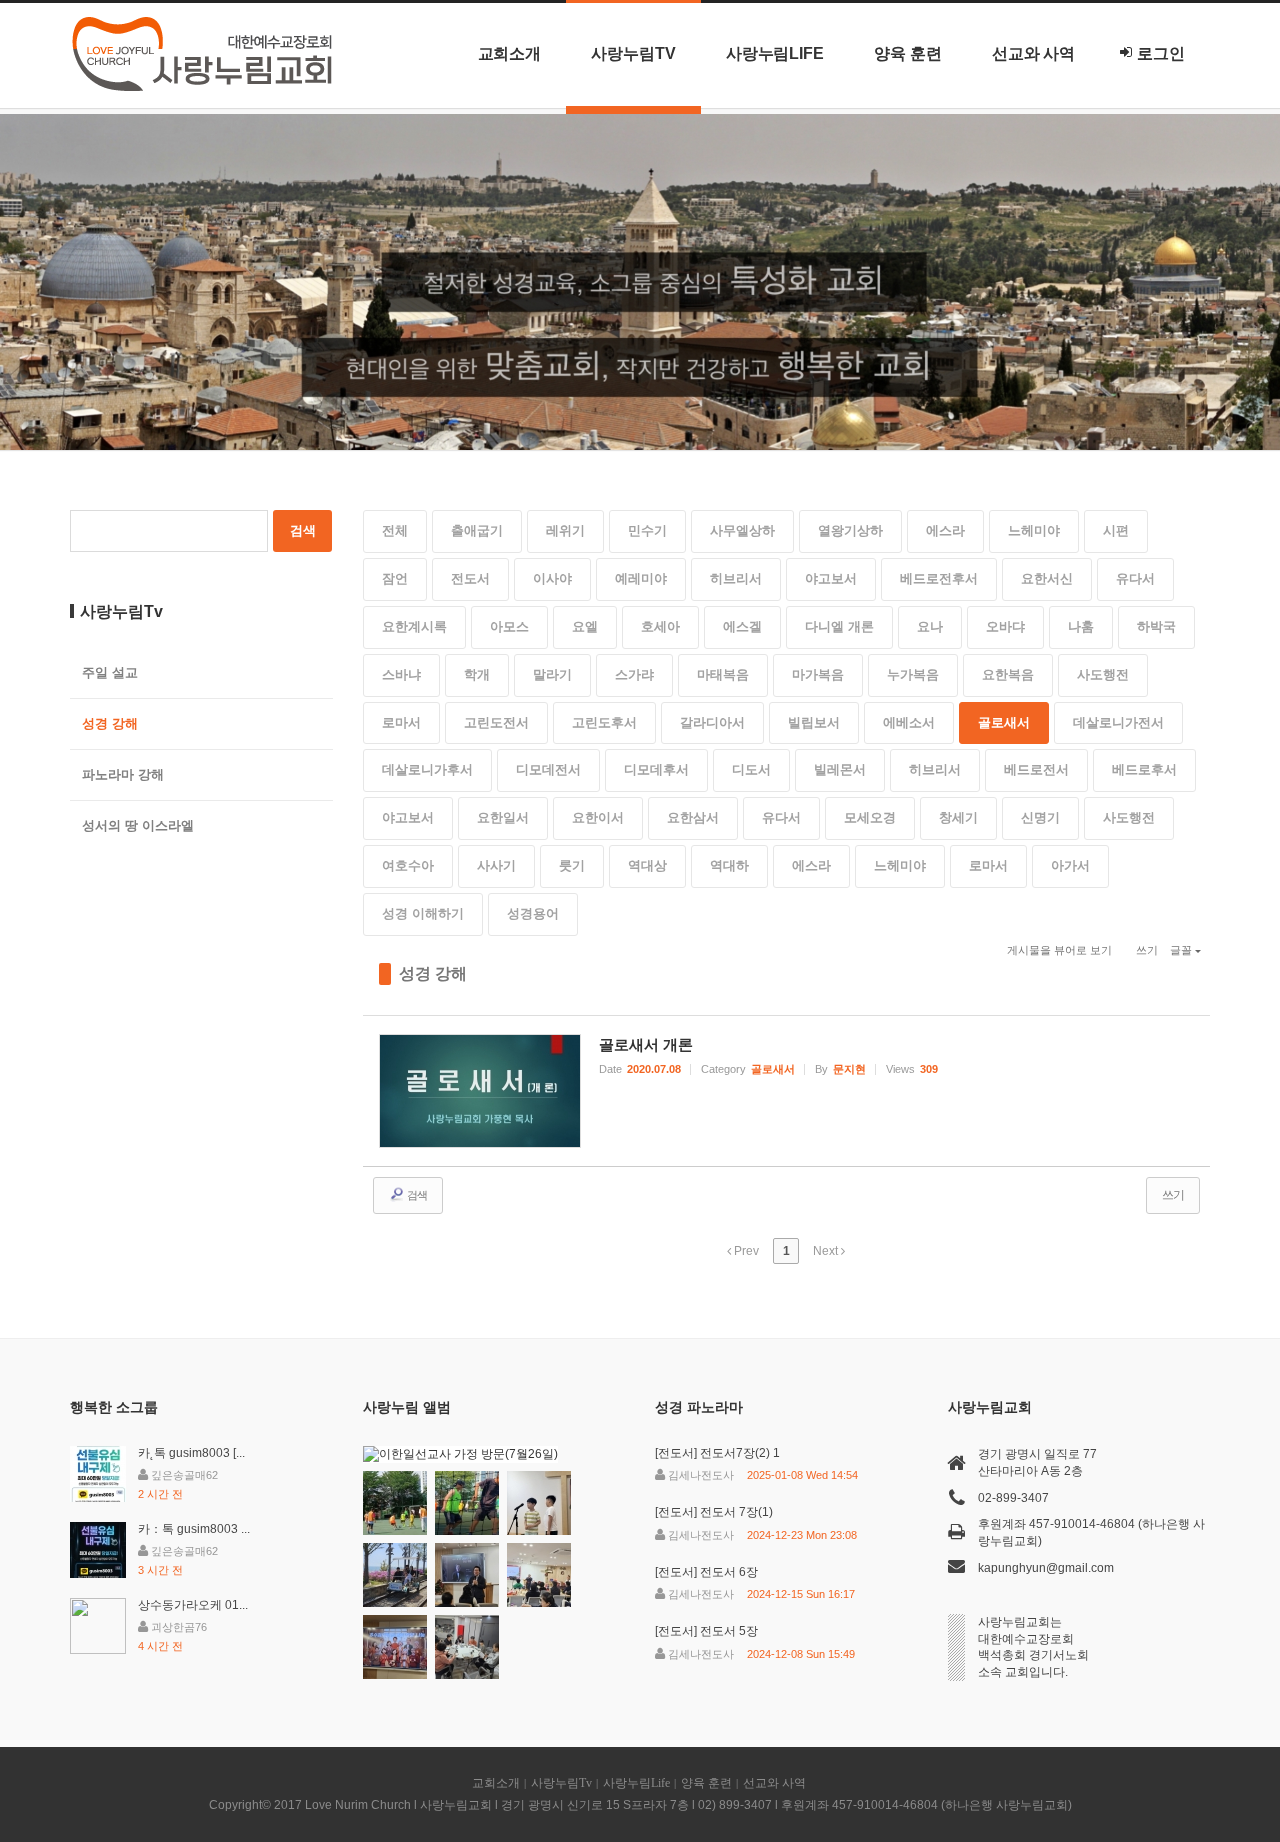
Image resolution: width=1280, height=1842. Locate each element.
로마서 (401, 722)
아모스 (509, 626)
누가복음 (913, 674)
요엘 (585, 626)
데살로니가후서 (427, 769)
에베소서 (909, 722)
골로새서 (1004, 722)
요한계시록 (414, 626)
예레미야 (641, 578)
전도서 (470, 578)
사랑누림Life (775, 53)
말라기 (552, 674)
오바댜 (1005, 626)
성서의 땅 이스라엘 (138, 825)
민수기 (647, 530)
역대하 (729, 865)
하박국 (1156, 626)
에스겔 (742, 626)
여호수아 (408, 865)
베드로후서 (1144, 769)
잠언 (395, 578)
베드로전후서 (939, 578)
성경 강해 (433, 973)
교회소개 (510, 53)
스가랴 (634, 674)
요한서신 (1047, 578)
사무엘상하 (742, 530)
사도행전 (1103, 674)
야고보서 (831, 578)
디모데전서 (548, 769)
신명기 (1040, 817)
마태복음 (723, 674)
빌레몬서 (840, 769)
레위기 (565, 530)
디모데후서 (656, 769)
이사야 (552, 578)
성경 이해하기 (423, 913)
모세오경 (870, 817)
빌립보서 (814, 722)
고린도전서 (496, 722)
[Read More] (787, 1091)
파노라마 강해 (123, 774)
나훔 (1081, 626)
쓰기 (1147, 950)
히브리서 (736, 578)
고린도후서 (604, 722)
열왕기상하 (850, 530)
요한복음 (1008, 674)
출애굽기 (477, 530)
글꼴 (1181, 950)
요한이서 (598, 817)
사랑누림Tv (633, 53)
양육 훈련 (908, 53)
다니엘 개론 (839, 626)
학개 (477, 674)
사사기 (496, 865)
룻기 (572, 865)
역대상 (647, 865)
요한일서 (503, 817)
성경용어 (533, 913)
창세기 (958, 817)
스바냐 (401, 674)
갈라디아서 (712, 722)
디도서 (751, 769)
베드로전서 (1036, 769)
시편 (1116, 530)
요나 (930, 626)
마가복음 (818, 674)
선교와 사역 (1034, 53)
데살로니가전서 (1118, 722)
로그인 (1161, 53)
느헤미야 (1034, 530)
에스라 (945, 530)
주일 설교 (110, 672)
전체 (395, 530)
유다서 (1135, 578)
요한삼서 (693, 817)
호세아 (660, 626)
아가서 (1070, 865)
